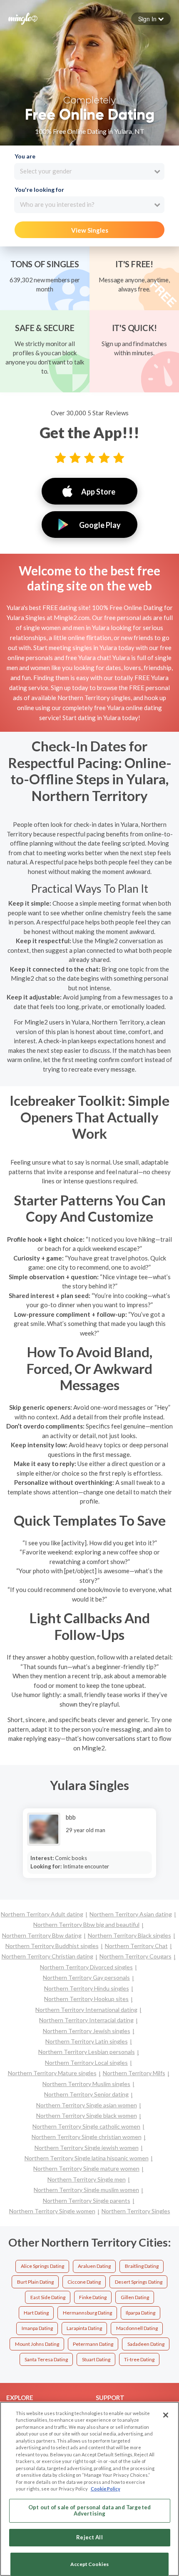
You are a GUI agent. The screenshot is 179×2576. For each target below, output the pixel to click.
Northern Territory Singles (136, 2211)
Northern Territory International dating (86, 2010)
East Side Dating (48, 2297)
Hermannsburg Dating (87, 2313)
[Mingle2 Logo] (23, 18)
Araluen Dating (94, 2266)
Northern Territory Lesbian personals (87, 2052)
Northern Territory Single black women (87, 2115)
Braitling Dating (142, 2266)
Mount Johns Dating (37, 2344)
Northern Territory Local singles (86, 2063)
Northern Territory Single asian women (87, 2105)
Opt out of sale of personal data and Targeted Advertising (89, 2511)
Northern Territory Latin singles (87, 2041)
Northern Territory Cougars (135, 1956)
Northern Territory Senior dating (86, 2094)
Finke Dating (93, 2297)
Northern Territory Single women (52, 2211)
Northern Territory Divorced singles (86, 1967)
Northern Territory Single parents (87, 2201)
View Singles (90, 230)
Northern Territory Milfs (134, 2073)
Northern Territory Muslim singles (86, 2084)
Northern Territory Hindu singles (87, 1988)
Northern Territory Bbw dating (42, 1935)
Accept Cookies (89, 2564)
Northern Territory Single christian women (87, 2137)
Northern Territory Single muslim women (86, 2190)
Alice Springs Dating (42, 2266)
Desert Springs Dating (139, 2282)
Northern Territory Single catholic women (86, 2126)
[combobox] (89, 171)
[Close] (166, 2415)
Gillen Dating (135, 2297)
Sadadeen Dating (146, 2344)
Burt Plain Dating (35, 2282)
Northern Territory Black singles (129, 1935)
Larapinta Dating (84, 2328)
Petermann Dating (93, 2344)
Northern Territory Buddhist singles (52, 1946)
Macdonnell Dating (137, 2328)
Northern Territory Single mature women (86, 2168)
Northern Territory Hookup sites (86, 1999)
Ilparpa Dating (140, 2313)
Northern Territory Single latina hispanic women (87, 2158)
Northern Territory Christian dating (47, 1956)
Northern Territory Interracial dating (86, 2020)
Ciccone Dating (84, 2282)
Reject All (89, 2537)
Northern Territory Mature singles (52, 2073)
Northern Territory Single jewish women (87, 2148)
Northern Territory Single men (87, 2179)
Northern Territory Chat (136, 1946)
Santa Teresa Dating (46, 2359)
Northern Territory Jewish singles (87, 2031)
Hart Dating (36, 2313)
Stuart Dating (96, 2359)
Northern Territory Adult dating (42, 1914)
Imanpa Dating (37, 2328)
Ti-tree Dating (139, 2359)
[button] (151, 19)
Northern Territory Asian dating (131, 1914)
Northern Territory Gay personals (86, 1977)
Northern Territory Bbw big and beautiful (86, 1924)
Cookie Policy (106, 2489)
